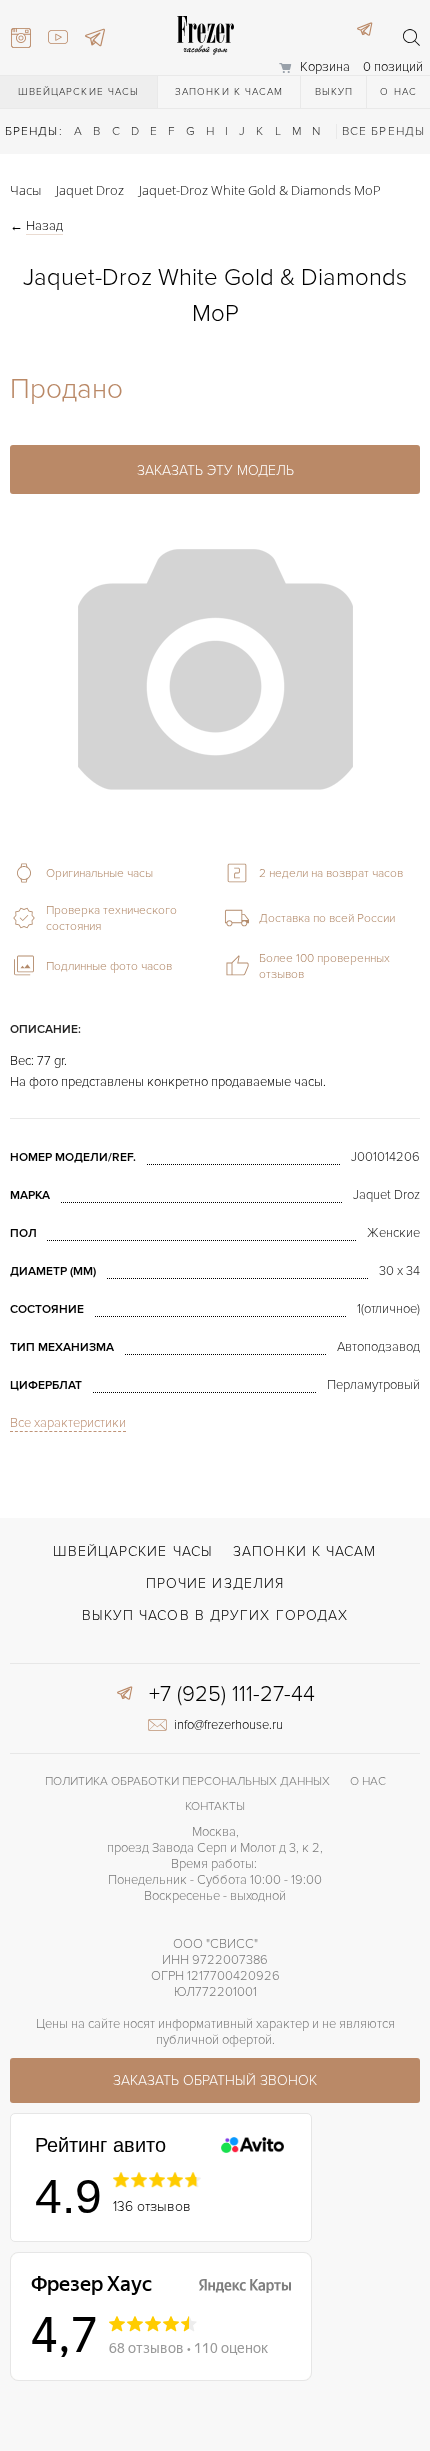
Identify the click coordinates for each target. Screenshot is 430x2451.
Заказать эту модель (215, 470)
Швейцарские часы (79, 92)
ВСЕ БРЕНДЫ (383, 131)
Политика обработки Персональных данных (187, 1781)
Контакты (215, 1806)
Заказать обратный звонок (215, 2080)
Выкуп (334, 92)
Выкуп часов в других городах (215, 1615)
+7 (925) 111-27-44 (232, 1695)
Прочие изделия (215, 1583)
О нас (398, 92)
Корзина (325, 67)
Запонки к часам (229, 92)
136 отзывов (152, 2206)
